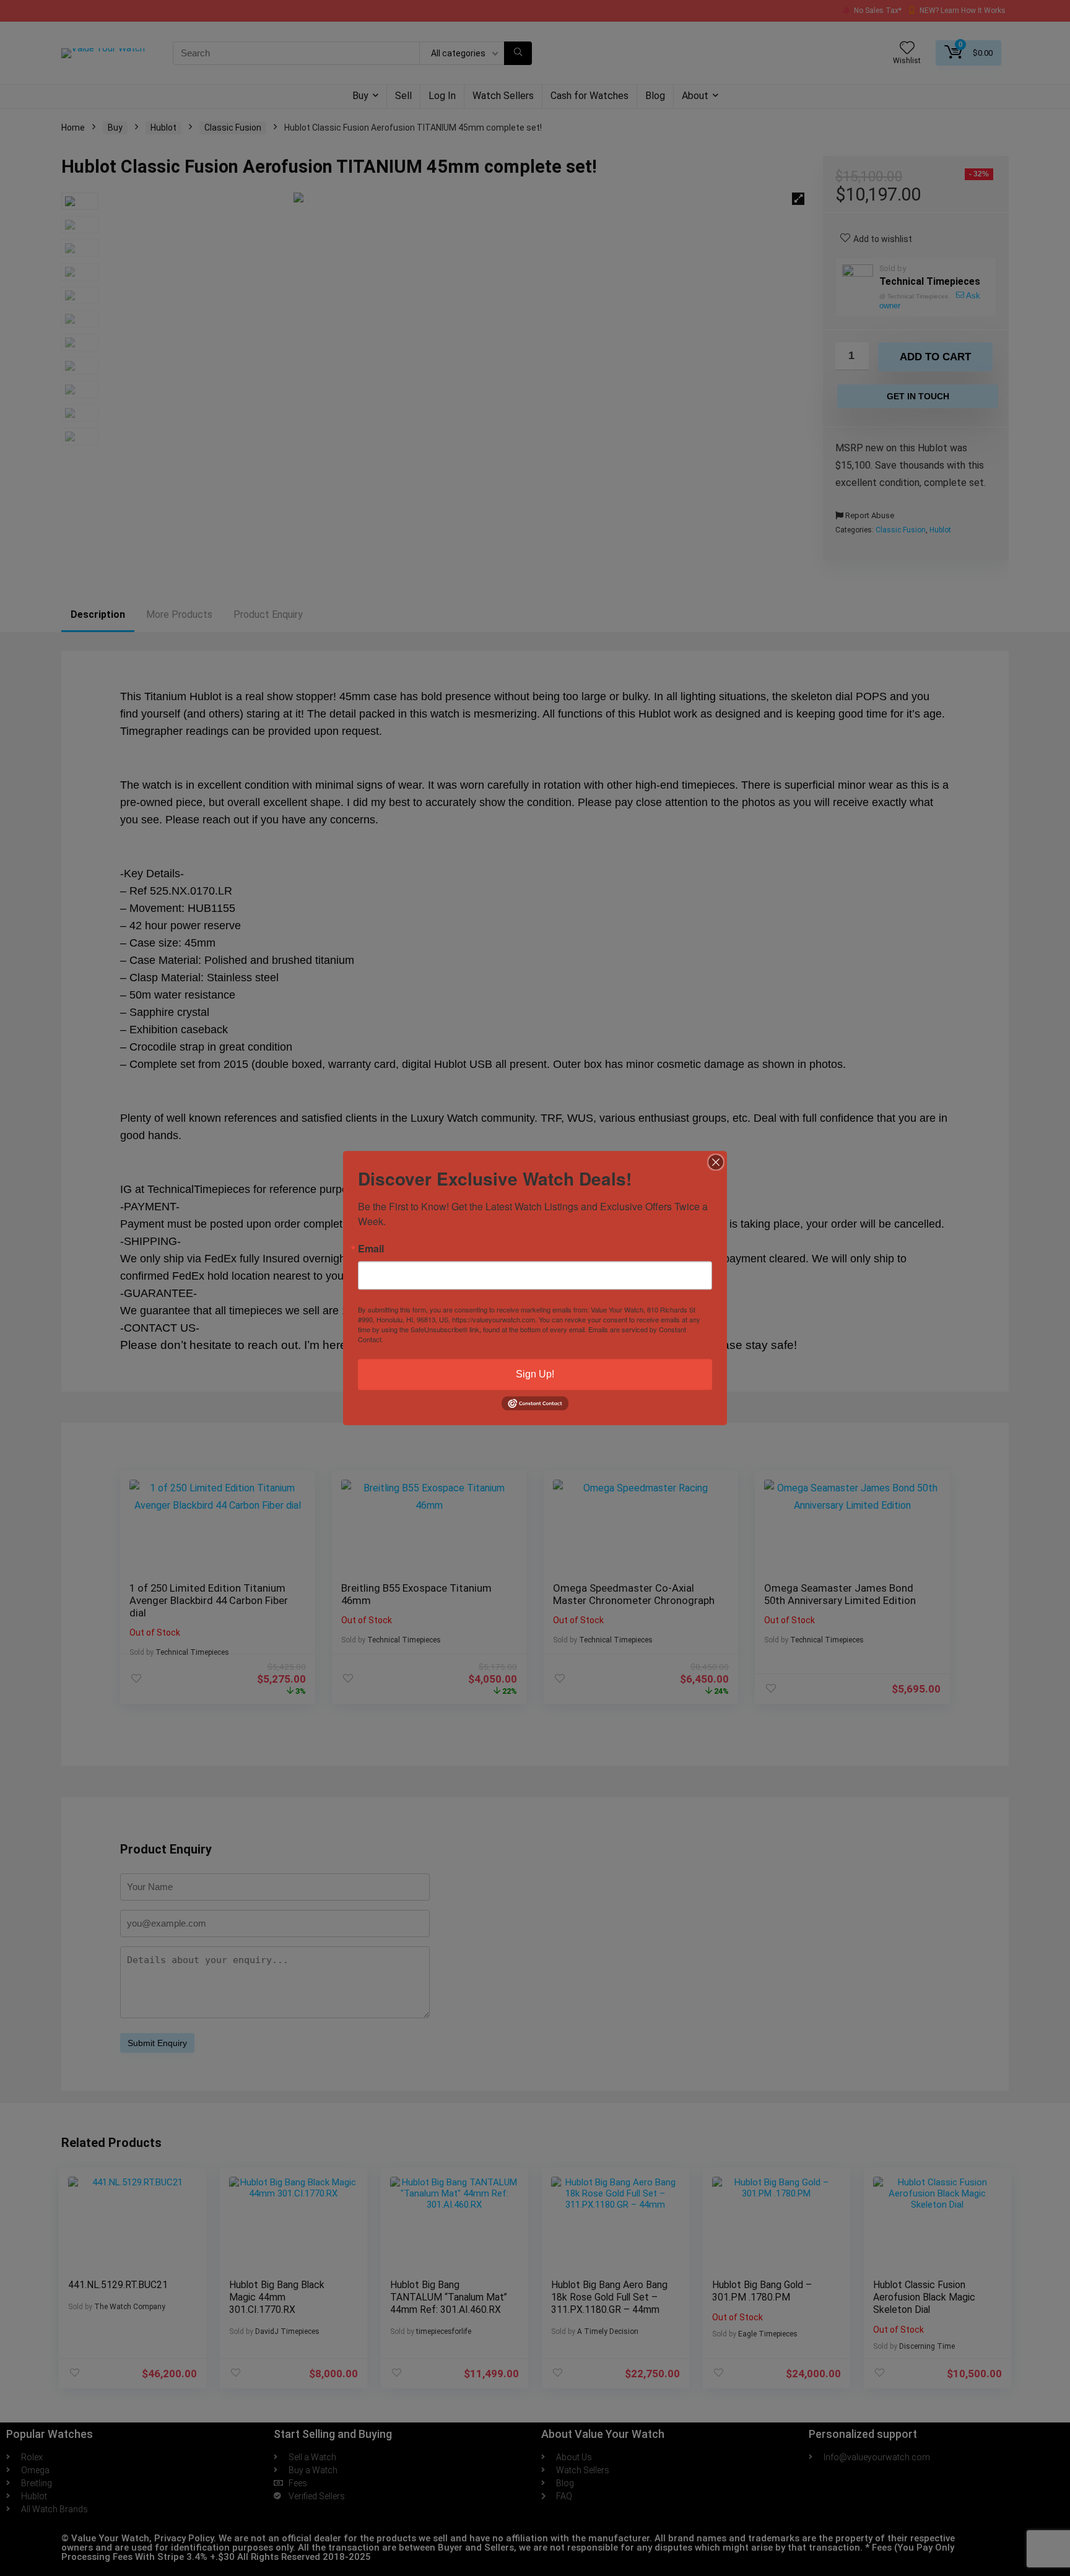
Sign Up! (535, 1374)
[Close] (716, 1162)
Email (371, 1249)
